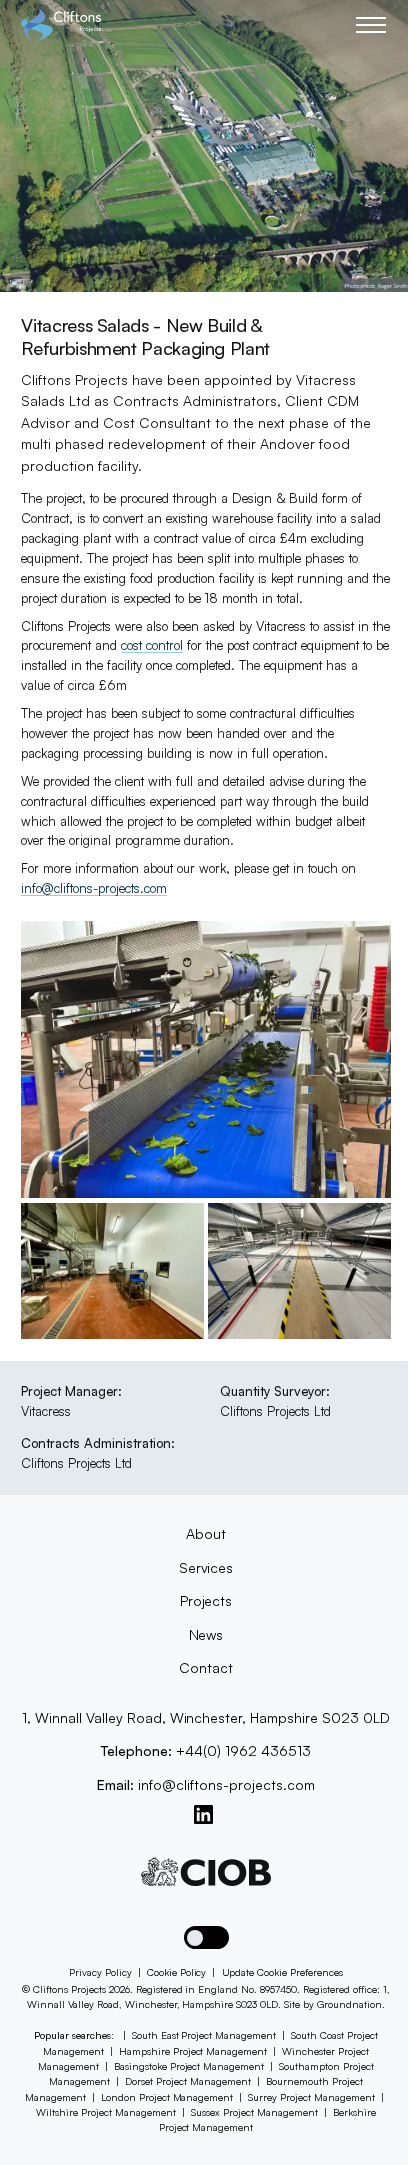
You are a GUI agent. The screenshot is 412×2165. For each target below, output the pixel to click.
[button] (206, 1937)
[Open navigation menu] (373, 25)
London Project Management (167, 2097)
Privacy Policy (100, 1972)
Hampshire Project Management (193, 2051)
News (206, 1634)
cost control (152, 645)
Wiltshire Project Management (106, 2112)
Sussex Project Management (254, 2112)
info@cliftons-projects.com (94, 888)
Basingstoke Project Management (189, 2066)
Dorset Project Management (188, 2081)
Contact (206, 1667)
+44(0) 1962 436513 (243, 1750)
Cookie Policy (177, 1972)
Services (206, 1567)
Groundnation (349, 2004)
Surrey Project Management (311, 2097)
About (206, 1533)
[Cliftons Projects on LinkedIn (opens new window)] (203, 1814)
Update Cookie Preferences (283, 1972)
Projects (206, 1600)
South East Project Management (204, 2035)
